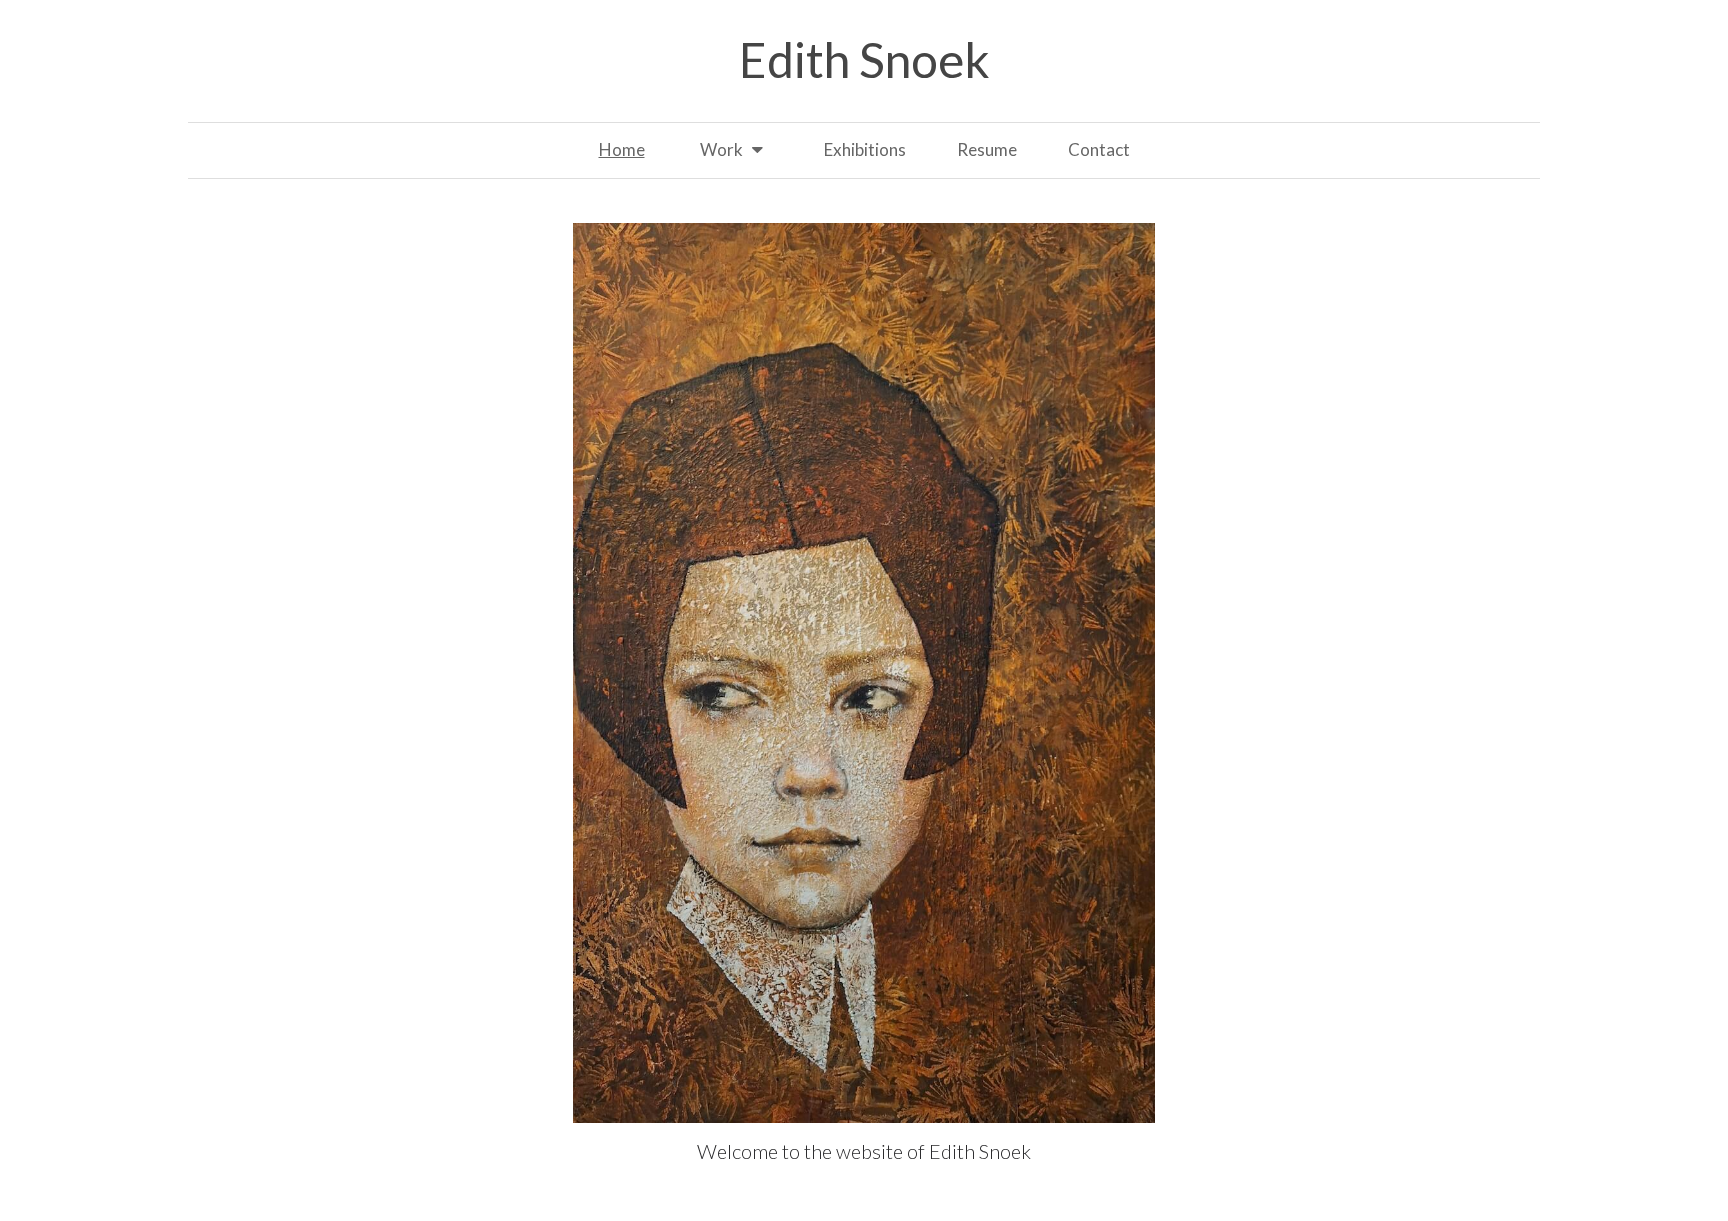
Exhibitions (865, 149)
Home (622, 149)
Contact (1099, 149)
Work (721, 149)
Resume (987, 149)
